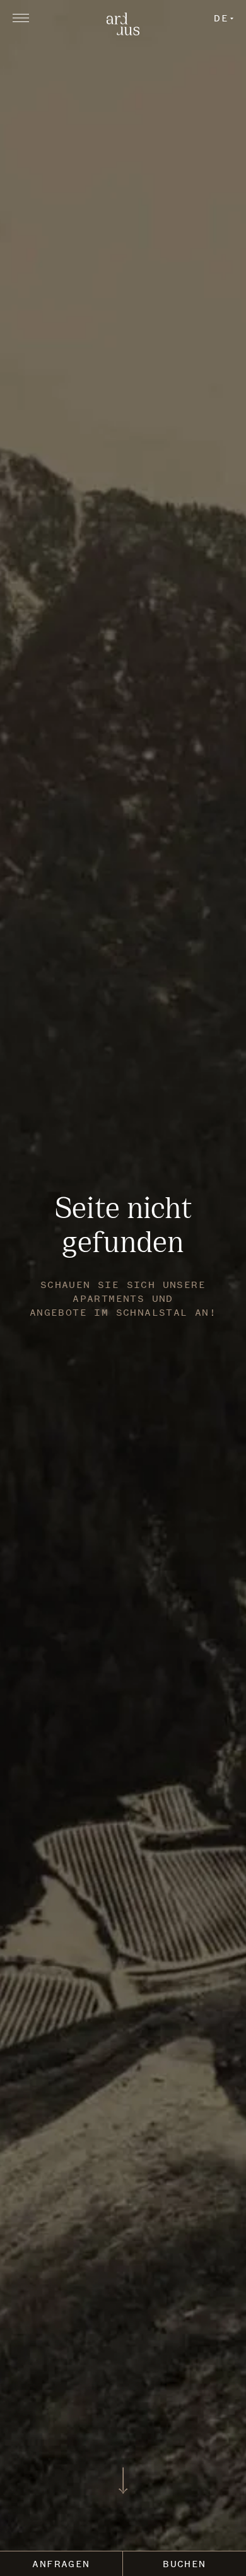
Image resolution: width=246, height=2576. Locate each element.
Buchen (184, 2564)
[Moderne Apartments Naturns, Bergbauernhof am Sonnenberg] (123, 32)
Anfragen (61, 2564)
